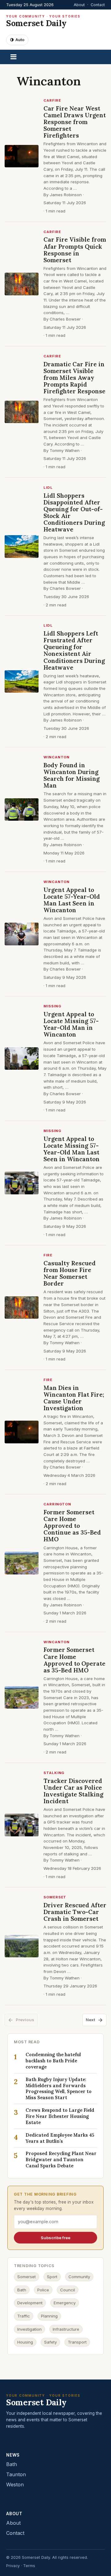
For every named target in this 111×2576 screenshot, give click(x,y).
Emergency (65, 2303)
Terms (29, 2566)
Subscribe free (55, 2238)
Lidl (48, 488)
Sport (52, 2277)
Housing (25, 2342)
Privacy (13, 2566)
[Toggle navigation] (13, 57)
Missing (52, 1006)
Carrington (57, 1504)
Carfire (52, 100)
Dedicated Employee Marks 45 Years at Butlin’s (60, 2138)
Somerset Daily (43, 21)
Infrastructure (66, 2329)
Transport (77, 2342)
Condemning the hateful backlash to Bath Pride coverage (53, 2061)
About (79, 5)
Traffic (24, 2316)
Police (43, 2290)
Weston (15, 2485)
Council (68, 2290)
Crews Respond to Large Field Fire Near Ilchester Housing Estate (60, 2116)
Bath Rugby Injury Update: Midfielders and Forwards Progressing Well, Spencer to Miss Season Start (59, 2089)
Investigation (29, 2329)
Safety (50, 2342)
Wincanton (57, 757)
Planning (49, 2316)
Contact (98, 5)
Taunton (16, 2474)
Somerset (55, 1897)
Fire (48, 1255)
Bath (22, 2290)
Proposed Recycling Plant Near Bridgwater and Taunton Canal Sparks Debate (61, 2160)
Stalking (54, 1773)
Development (30, 2303)
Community (79, 2277)
